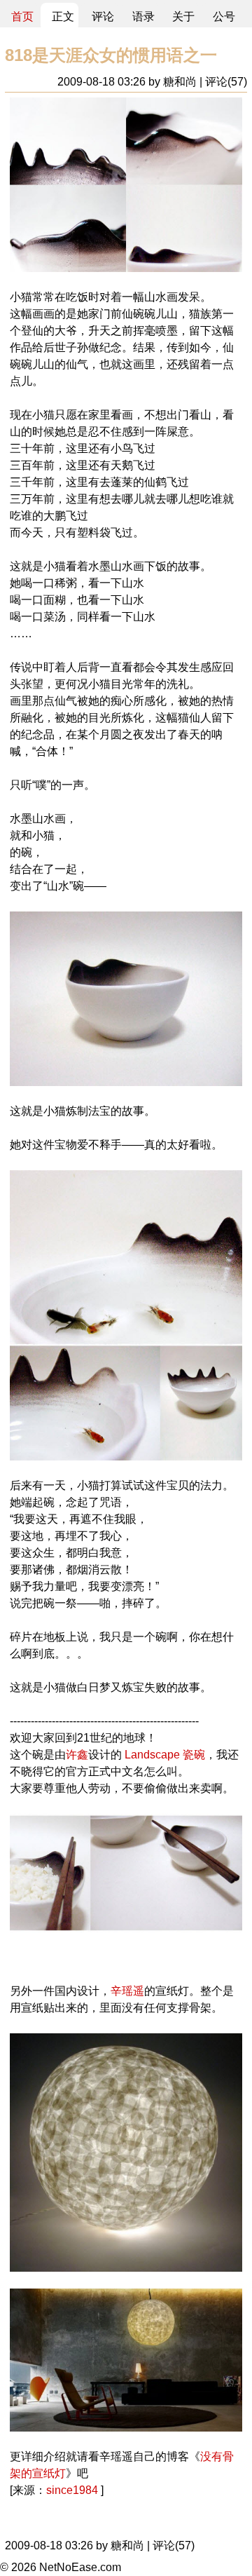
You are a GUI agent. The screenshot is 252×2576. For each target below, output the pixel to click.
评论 (103, 16)
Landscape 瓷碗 (163, 1755)
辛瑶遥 (127, 1991)
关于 (183, 16)
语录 (143, 16)
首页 (22, 16)
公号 (224, 16)
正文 (63, 16)
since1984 (72, 2490)
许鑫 (77, 1755)
